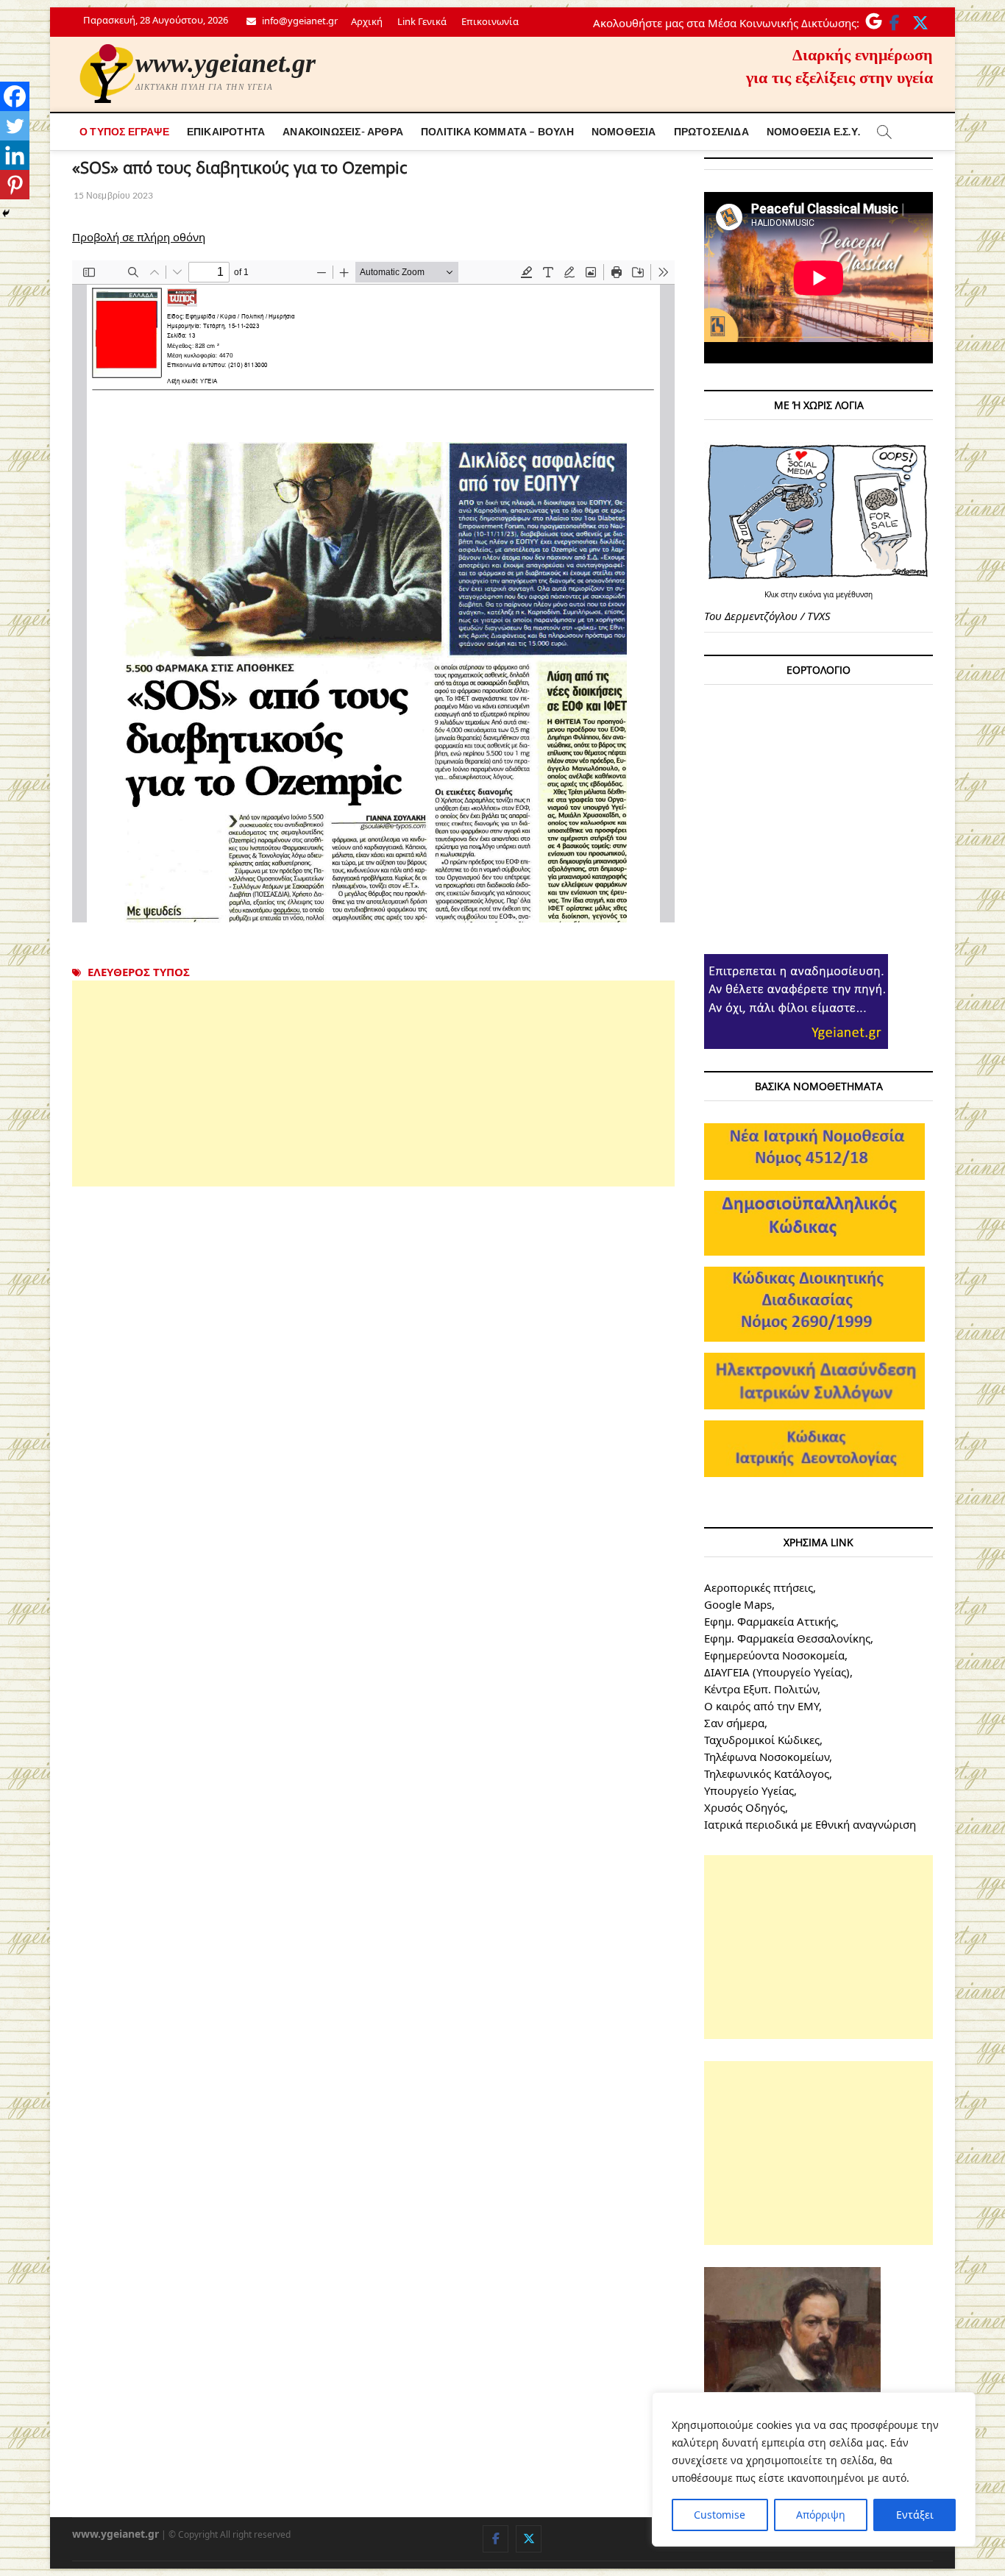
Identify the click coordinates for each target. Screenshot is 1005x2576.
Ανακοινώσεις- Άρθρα (343, 131)
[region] (814, 2469)
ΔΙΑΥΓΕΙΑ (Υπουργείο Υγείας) (777, 1672)
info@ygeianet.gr (299, 21)
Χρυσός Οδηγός (745, 1807)
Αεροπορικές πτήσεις (759, 1587)
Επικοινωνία (490, 21)
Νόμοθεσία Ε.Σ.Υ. (813, 131)
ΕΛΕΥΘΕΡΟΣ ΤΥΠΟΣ (139, 972)
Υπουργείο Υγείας (749, 1790)
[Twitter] (15, 126)
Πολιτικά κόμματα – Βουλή (497, 131)
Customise (720, 2515)
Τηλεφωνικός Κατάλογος (767, 1773)
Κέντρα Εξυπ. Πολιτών (761, 1689)
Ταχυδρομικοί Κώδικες (762, 1740)
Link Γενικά (422, 21)
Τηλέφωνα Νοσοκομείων (767, 1757)
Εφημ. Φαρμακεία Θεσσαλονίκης (787, 1638)
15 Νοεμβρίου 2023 (113, 195)
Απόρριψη (821, 2515)
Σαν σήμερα (734, 1723)
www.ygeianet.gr (225, 63)
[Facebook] (15, 96)
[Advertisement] (373, 1084)
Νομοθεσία (624, 131)
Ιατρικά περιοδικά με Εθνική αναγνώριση (810, 1824)
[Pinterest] (15, 185)
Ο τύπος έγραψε (124, 131)
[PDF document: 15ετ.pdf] (373, 591)
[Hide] (6, 213)
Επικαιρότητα (226, 131)
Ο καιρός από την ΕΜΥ (761, 1706)
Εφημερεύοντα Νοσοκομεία (774, 1655)
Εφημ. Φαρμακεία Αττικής (770, 1621)
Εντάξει (915, 2515)
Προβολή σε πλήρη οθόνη (139, 237)
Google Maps (738, 1604)
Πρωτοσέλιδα (711, 131)
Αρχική (367, 21)
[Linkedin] (15, 155)
